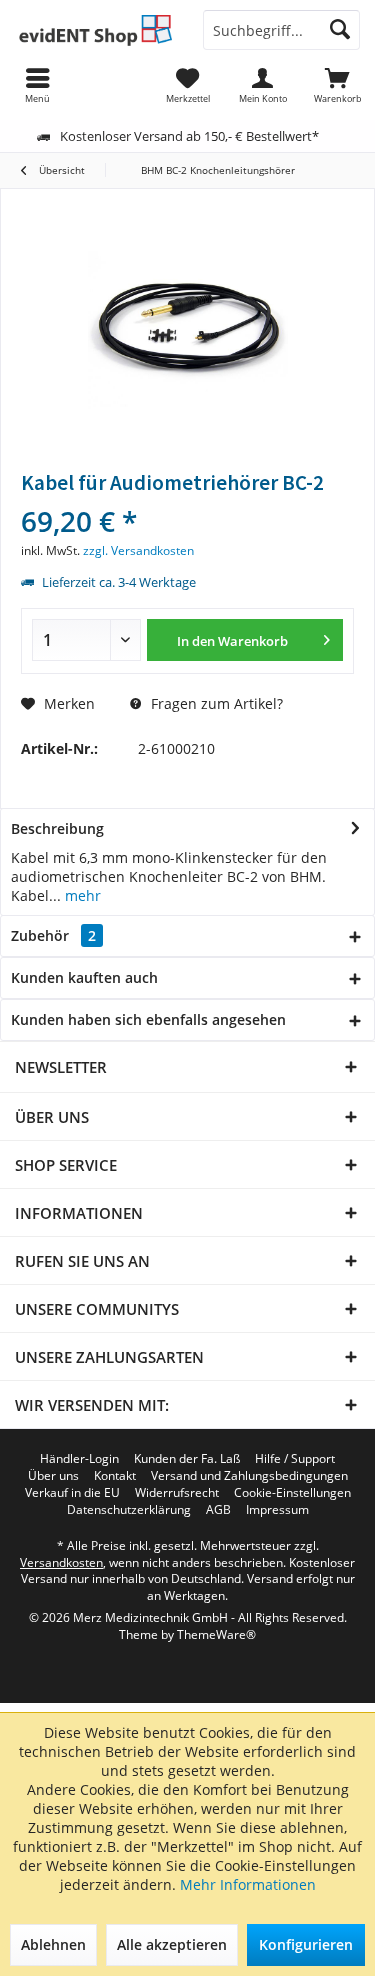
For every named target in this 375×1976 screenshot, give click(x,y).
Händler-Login (79, 1459)
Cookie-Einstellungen (292, 1493)
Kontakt (115, 1476)
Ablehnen (53, 1944)
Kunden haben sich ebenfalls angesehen (148, 1019)
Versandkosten (61, 1562)
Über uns (53, 1476)
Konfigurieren (306, 1944)
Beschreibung (57, 828)
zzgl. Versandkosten (138, 550)
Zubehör (53, 935)
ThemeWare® (216, 1634)
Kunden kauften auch (84, 977)
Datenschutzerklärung (129, 1510)
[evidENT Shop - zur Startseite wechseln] (94, 30)
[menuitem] (337, 85)
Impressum (277, 1510)
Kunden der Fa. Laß (187, 1459)
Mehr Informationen (248, 1884)
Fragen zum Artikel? (215, 703)
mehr (81, 895)
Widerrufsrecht (177, 1493)
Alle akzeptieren (172, 1944)
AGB (218, 1510)
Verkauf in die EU (72, 1493)
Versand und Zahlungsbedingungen (249, 1476)
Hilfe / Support (295, 1459)
